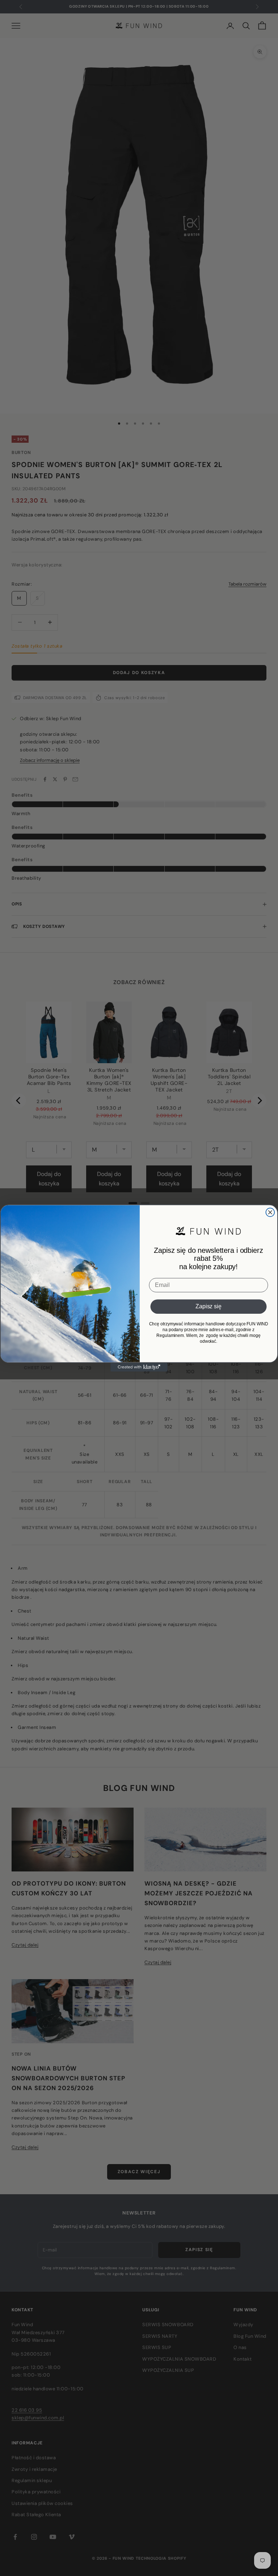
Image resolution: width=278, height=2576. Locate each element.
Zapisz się (208, 1307)
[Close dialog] (270, 1212)
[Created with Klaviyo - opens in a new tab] (139, 1367)
